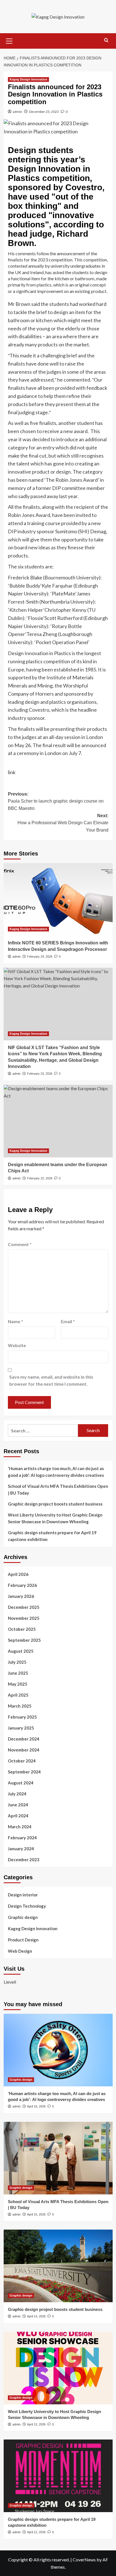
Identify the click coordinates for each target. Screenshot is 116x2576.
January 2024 (21, 1849)
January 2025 (21, 1728)
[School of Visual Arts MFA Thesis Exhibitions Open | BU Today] (58, 2158)
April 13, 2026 (36, 2424)
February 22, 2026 (40, 1178)
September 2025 (24, 1640)
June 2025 (18, 1673)
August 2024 (21, 1783)
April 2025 (18, 1695)
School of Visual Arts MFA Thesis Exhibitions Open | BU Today (58, 1489)
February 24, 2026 (40, 957)
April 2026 (18, 1574)
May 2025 (18, 1684)
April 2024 (18, 1816)
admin (17, 112)
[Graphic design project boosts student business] (58, 2266)
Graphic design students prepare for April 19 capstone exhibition (52, 1536)
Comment (20, 1244)
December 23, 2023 (44, 112)
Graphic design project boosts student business (55, 1504)
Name (15, 1321)
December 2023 (24, 1860)
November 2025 (24, 1618)
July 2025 (17, 1662)
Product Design (23, 1940)
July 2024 (17, 1794)
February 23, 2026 (40, 1074)
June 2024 (18, 1805)
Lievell (10, 1982)
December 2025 (24, 1607)
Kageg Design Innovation (28, 79)
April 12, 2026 (36, 2532)
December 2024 (24, 1739)
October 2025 (22, 1629)
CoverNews (84, 2560)
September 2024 (24, 1772)
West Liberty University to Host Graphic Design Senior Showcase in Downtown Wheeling (55, 1518)
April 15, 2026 (36, 2214)
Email (68, 1321)
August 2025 (21, 1651)
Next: (63, 823)
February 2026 (22, 1585)
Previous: (56, 801)
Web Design (20, 1951)
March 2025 (20, 1706)
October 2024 (22, 1761)
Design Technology (27, 1906)
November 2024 (24, 1750)
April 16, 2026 (36, 2106)
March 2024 (20, 1827)
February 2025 (22, 1717)
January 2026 (21, 1596)
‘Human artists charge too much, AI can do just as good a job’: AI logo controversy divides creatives (56, 1472)
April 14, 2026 (36, 2316)
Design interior (23, 1895)
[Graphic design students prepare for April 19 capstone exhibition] (58, 2476)
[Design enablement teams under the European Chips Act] (58, 1121)
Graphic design (23, 1917)
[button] (9, 40)
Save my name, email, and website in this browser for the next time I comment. (51, 1380)
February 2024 (22, 1838)
